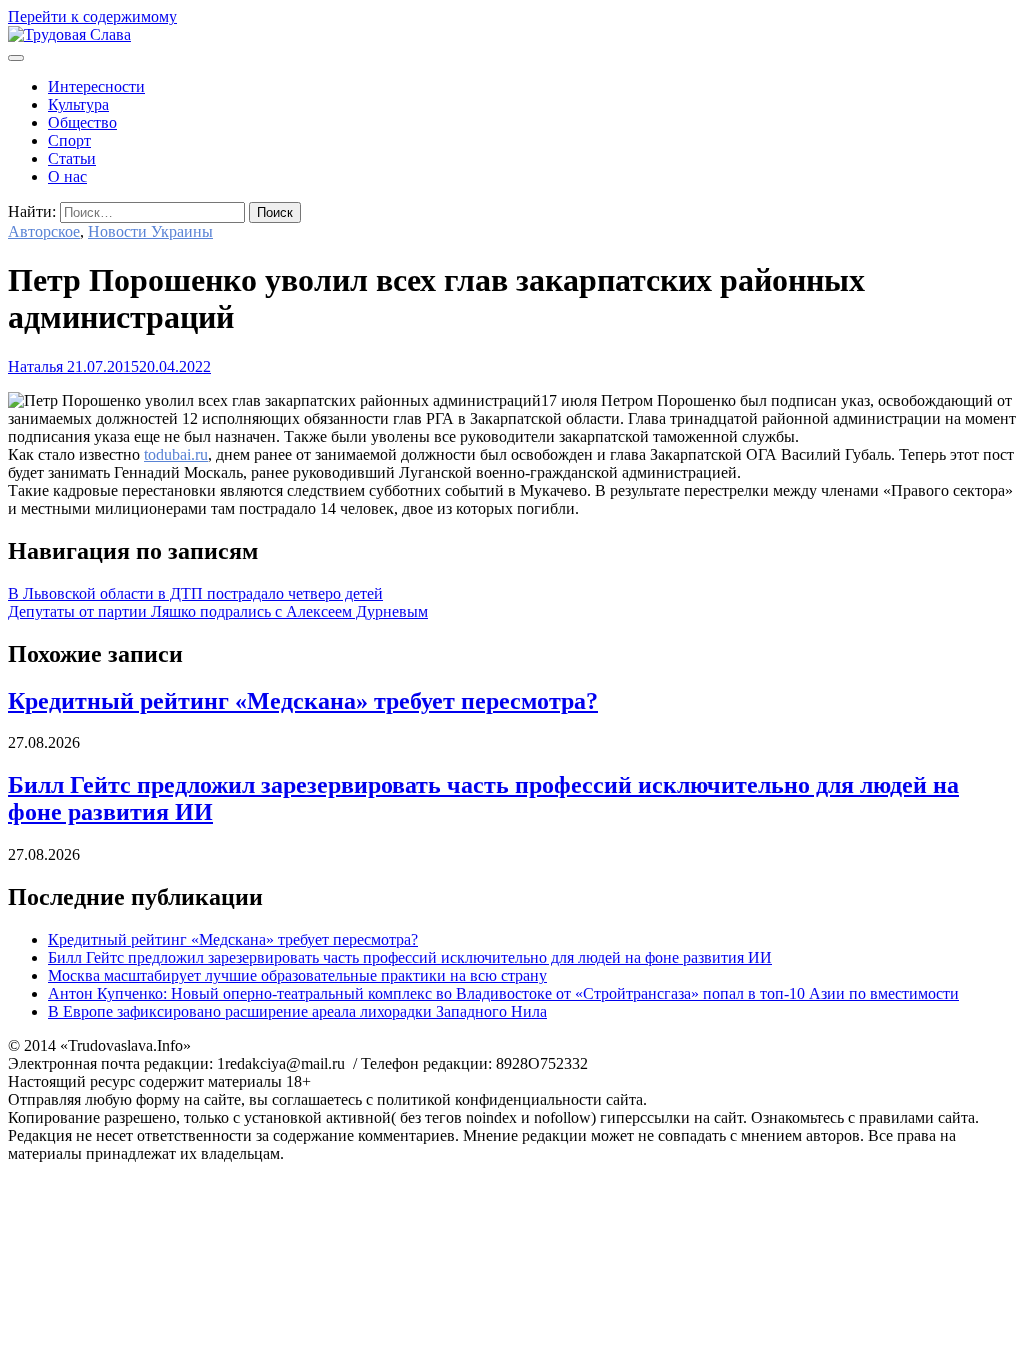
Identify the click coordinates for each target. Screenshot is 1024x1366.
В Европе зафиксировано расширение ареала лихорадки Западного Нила (297, 1011)
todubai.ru (176, 454)
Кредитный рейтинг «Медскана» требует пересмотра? (303, 701)
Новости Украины (150, 231)
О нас (67, 176)
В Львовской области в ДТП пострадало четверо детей (195, 593)
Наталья (35, 366)
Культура (78, 104)
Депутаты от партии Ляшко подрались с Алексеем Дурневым (218, 611)
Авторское (44, 231)
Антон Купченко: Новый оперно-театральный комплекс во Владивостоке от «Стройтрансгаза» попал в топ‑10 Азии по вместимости (503, 993)
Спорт (69, 140)
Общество (82, 122)
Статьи (72, 158)
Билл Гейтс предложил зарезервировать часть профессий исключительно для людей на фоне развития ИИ (410, 957)
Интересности (96, 86)
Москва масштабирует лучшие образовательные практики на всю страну (297, 975)
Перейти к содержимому (92, 16)
